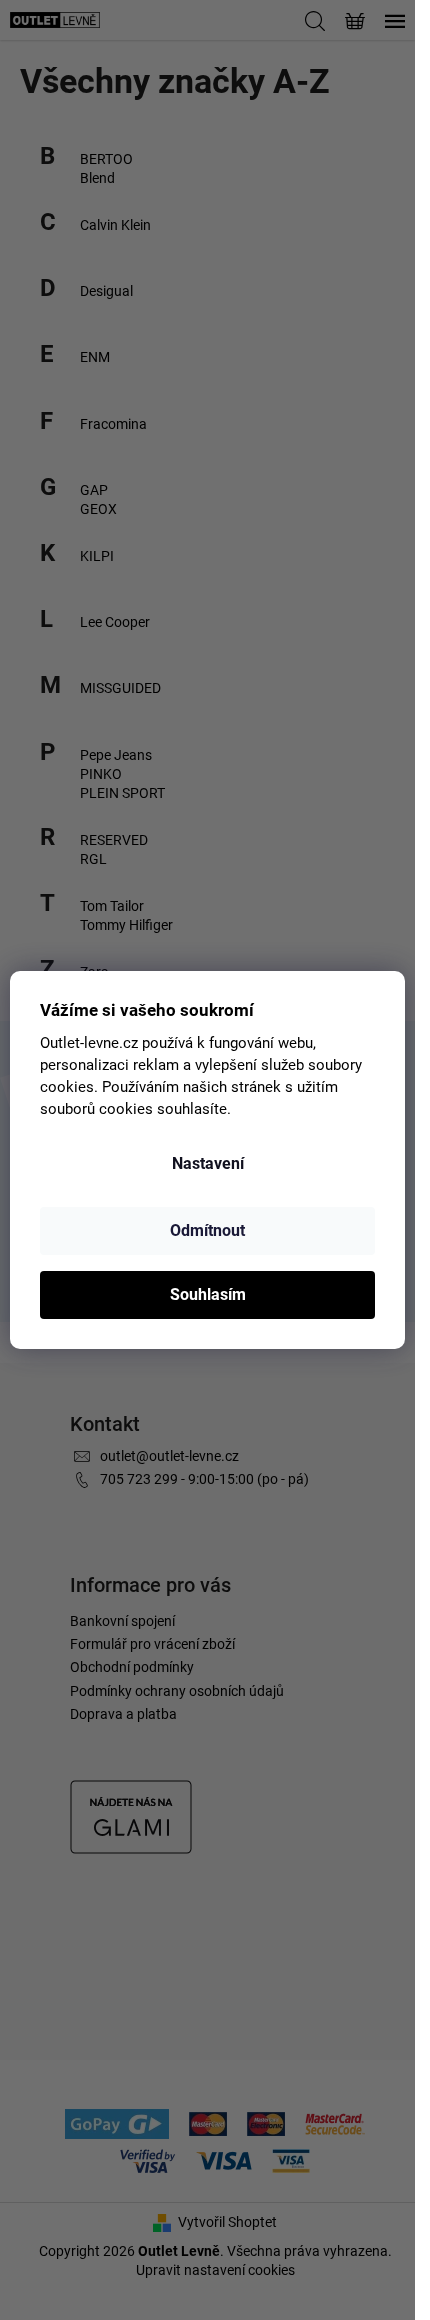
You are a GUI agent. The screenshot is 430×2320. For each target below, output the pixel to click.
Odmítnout (207, 1230)
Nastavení (208, 1163)
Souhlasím (208, 1294)
